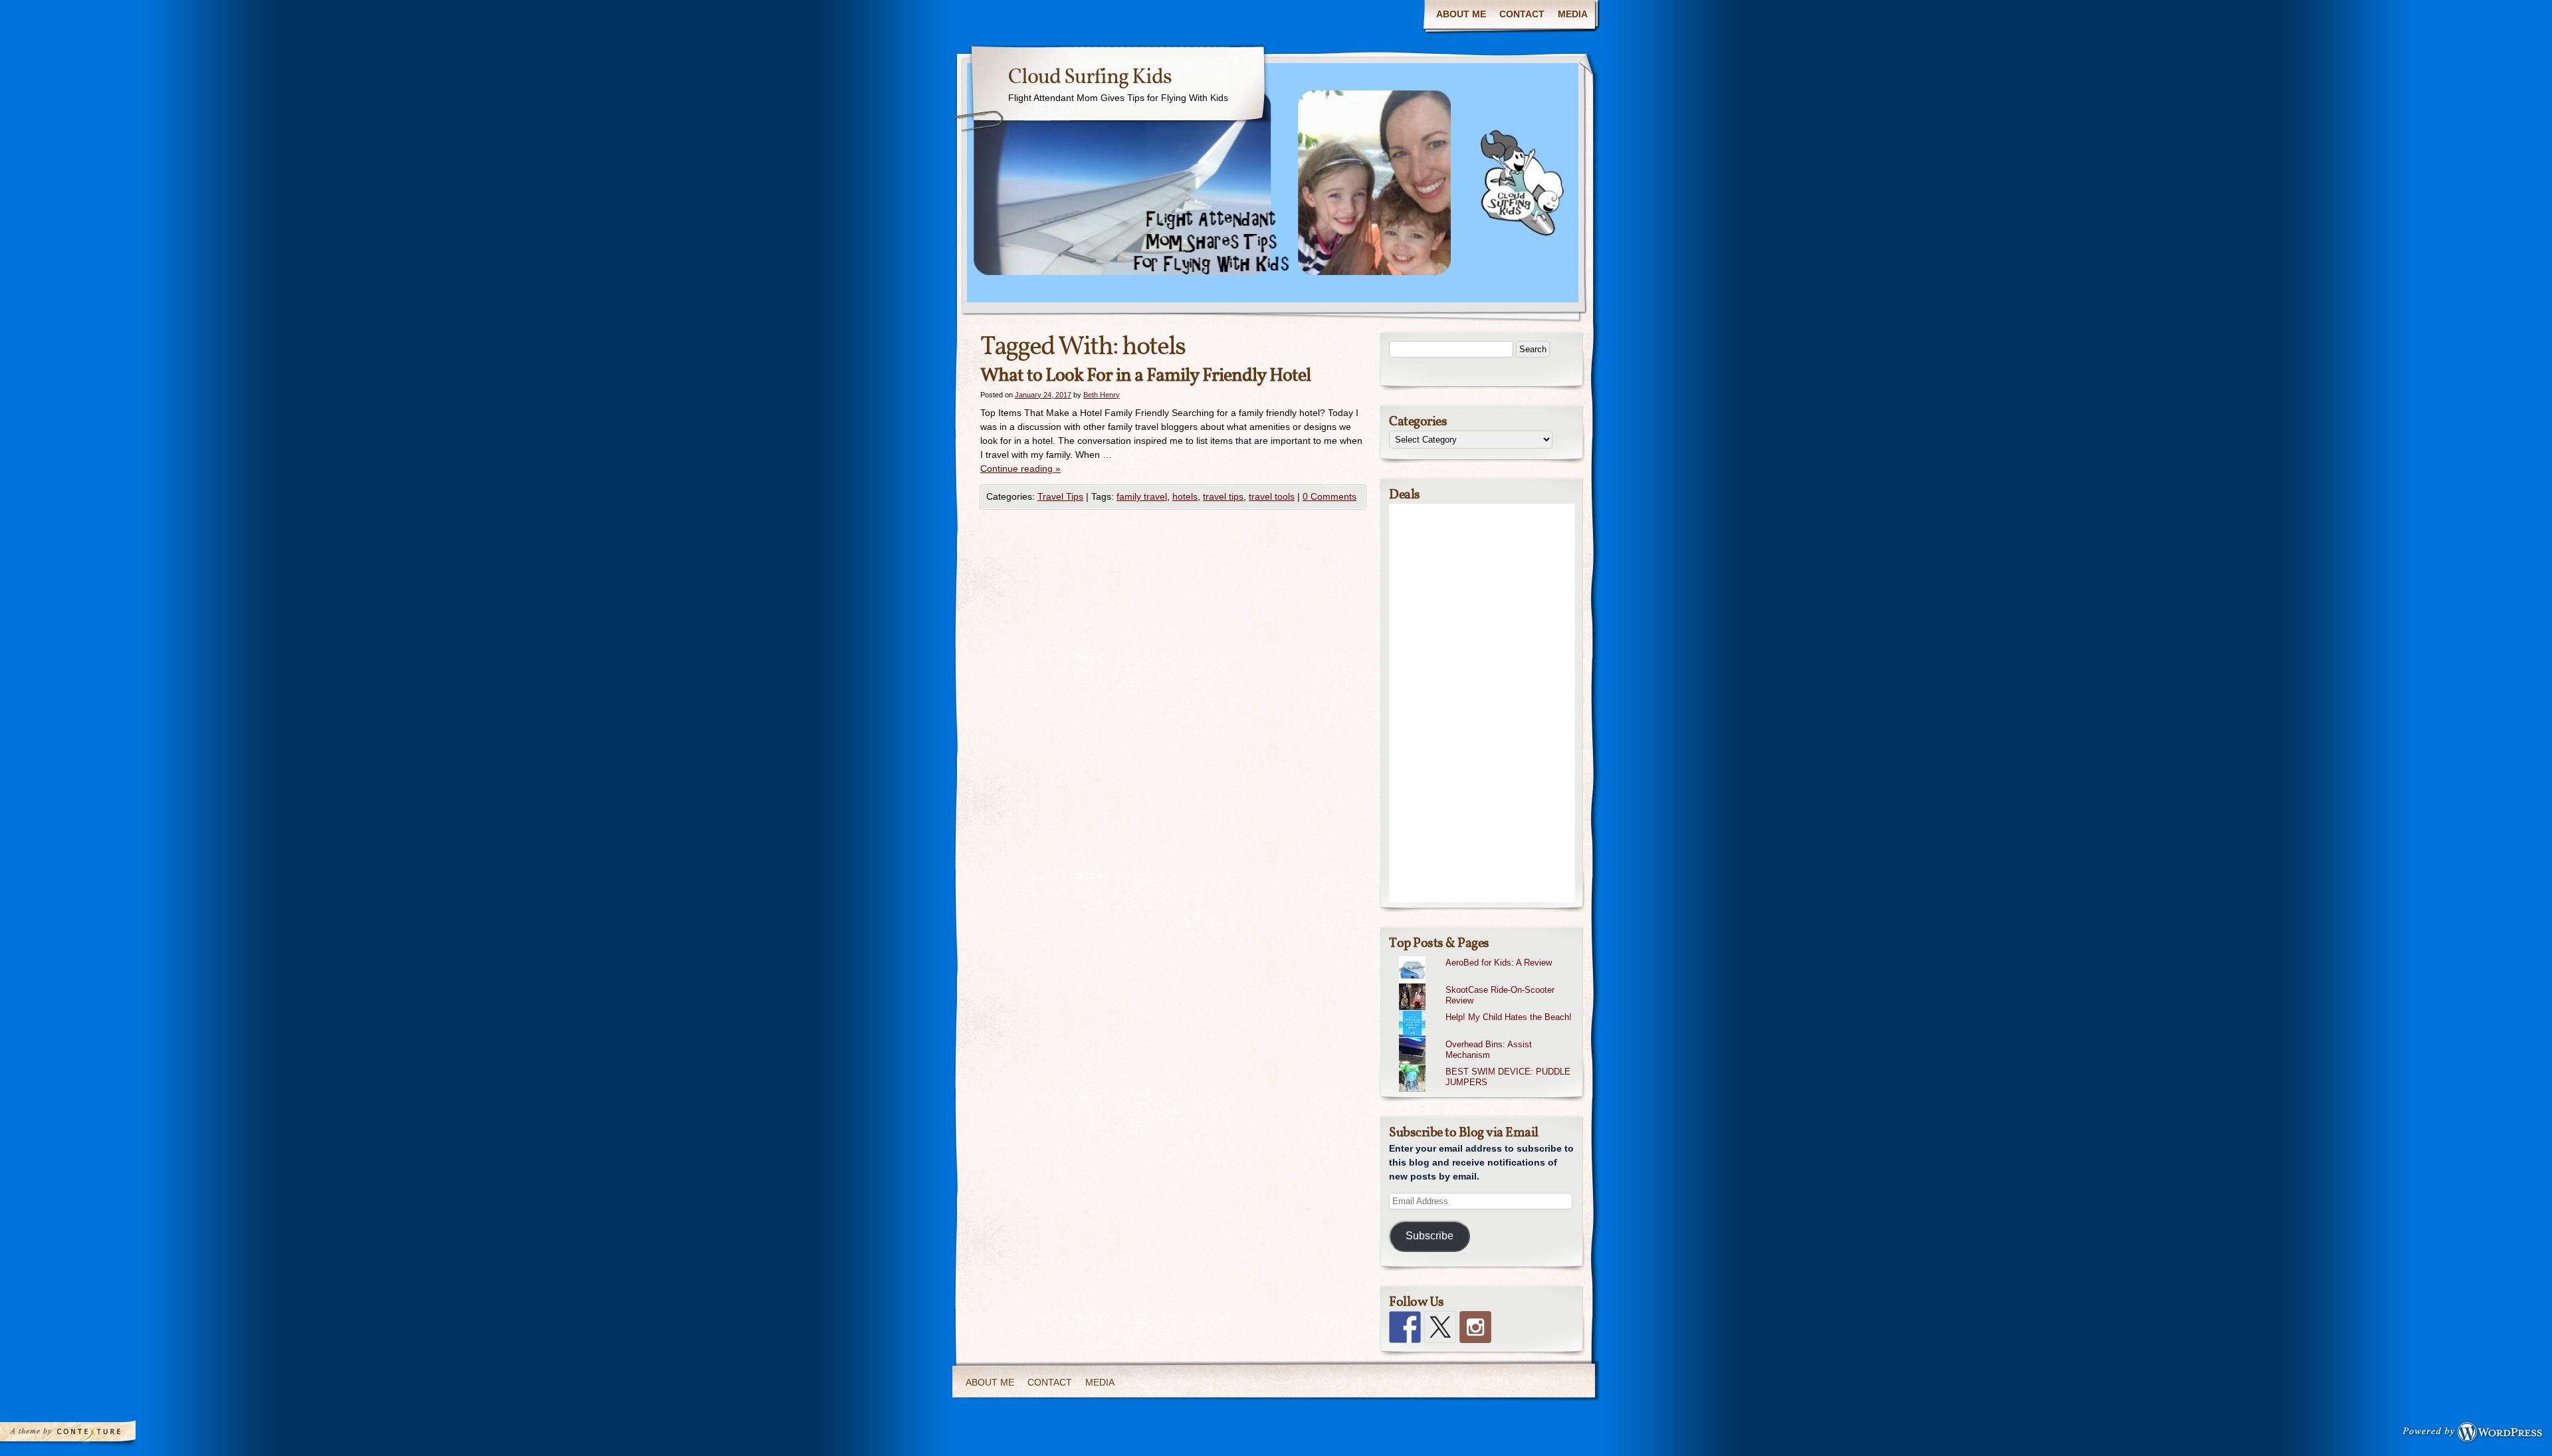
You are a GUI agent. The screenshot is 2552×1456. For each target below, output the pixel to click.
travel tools (1272, 496)
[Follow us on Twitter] (1440, 1327)
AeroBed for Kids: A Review (1499, 963)
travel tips (1223, 496)
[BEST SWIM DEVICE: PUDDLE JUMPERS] (1487, 1065)
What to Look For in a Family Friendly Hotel (1145, 376)
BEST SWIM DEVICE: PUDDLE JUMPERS (1508, 1077)
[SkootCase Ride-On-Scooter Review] (1487, 984)
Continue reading (1020, 468)
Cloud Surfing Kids (1090, 78)
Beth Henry (1102, 395)
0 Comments (1329, 496)
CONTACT (1522, 14)
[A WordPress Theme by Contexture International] (86, 1435)
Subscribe (1430, 1236)
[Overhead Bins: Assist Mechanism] (1487, 1038)
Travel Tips (1060, 496)
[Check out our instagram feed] (1475, 1327)
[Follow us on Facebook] (1405, 1327)
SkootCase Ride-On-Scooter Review (1500, 995)
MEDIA (1573, 14)
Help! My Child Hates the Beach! (1509, 1017)
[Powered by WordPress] (2476, 1435)
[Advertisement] (1482, 703)
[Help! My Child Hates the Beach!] (1487, 1011)
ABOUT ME (1461, 14)
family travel (1142, 496)
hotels (1185, 496)
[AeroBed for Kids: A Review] (1487, 956)
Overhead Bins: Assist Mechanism (1489, 1050)
